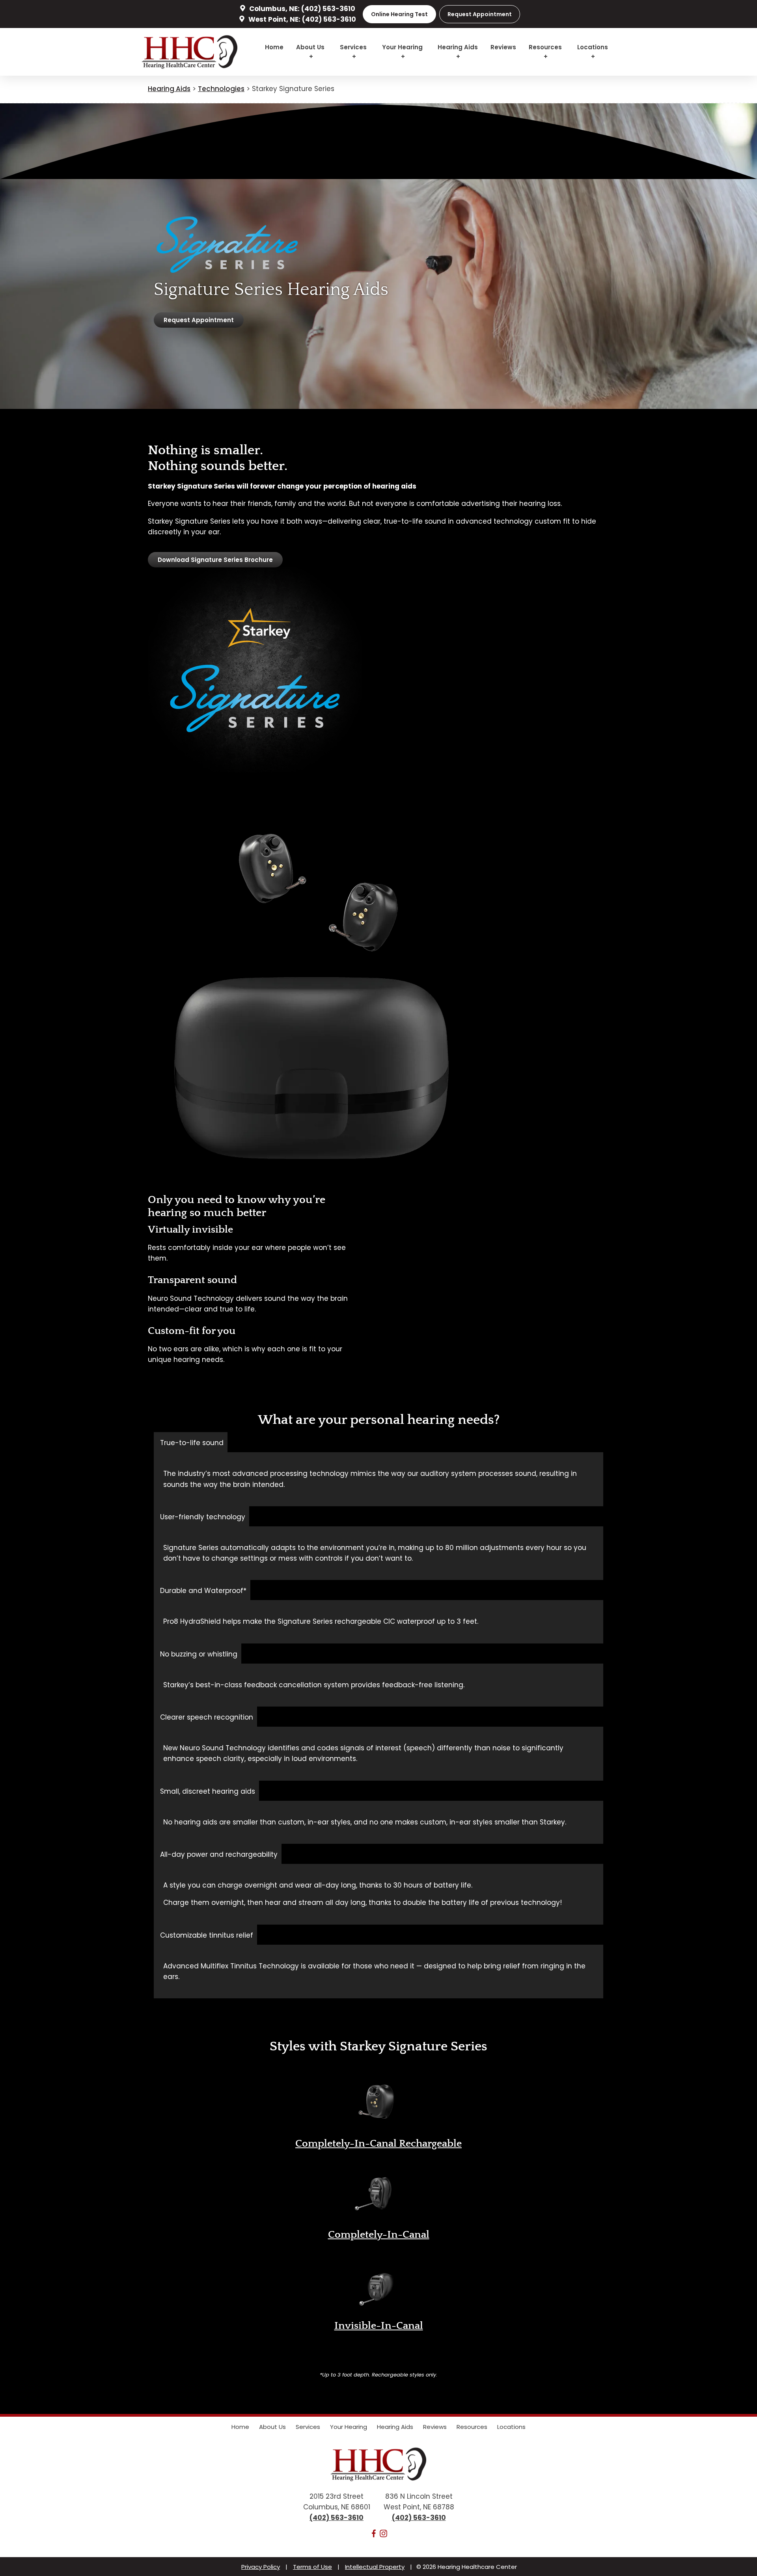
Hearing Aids (458, 47)
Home (274, 47)
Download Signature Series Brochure (215, 560)
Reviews (503, 47)
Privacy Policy (261, 2567)
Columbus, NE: (274, 9)
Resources (545, 47)
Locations (593, 47)
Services (353, 47)
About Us (310, 47)
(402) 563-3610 (328, 9)
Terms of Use (312, 2567)
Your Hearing (402, 47)
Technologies (221, 89)
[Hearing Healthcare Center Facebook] (374, 2535)
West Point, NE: (274, 19)
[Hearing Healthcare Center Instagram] (384, 2535)
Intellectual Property (375, 2567)
